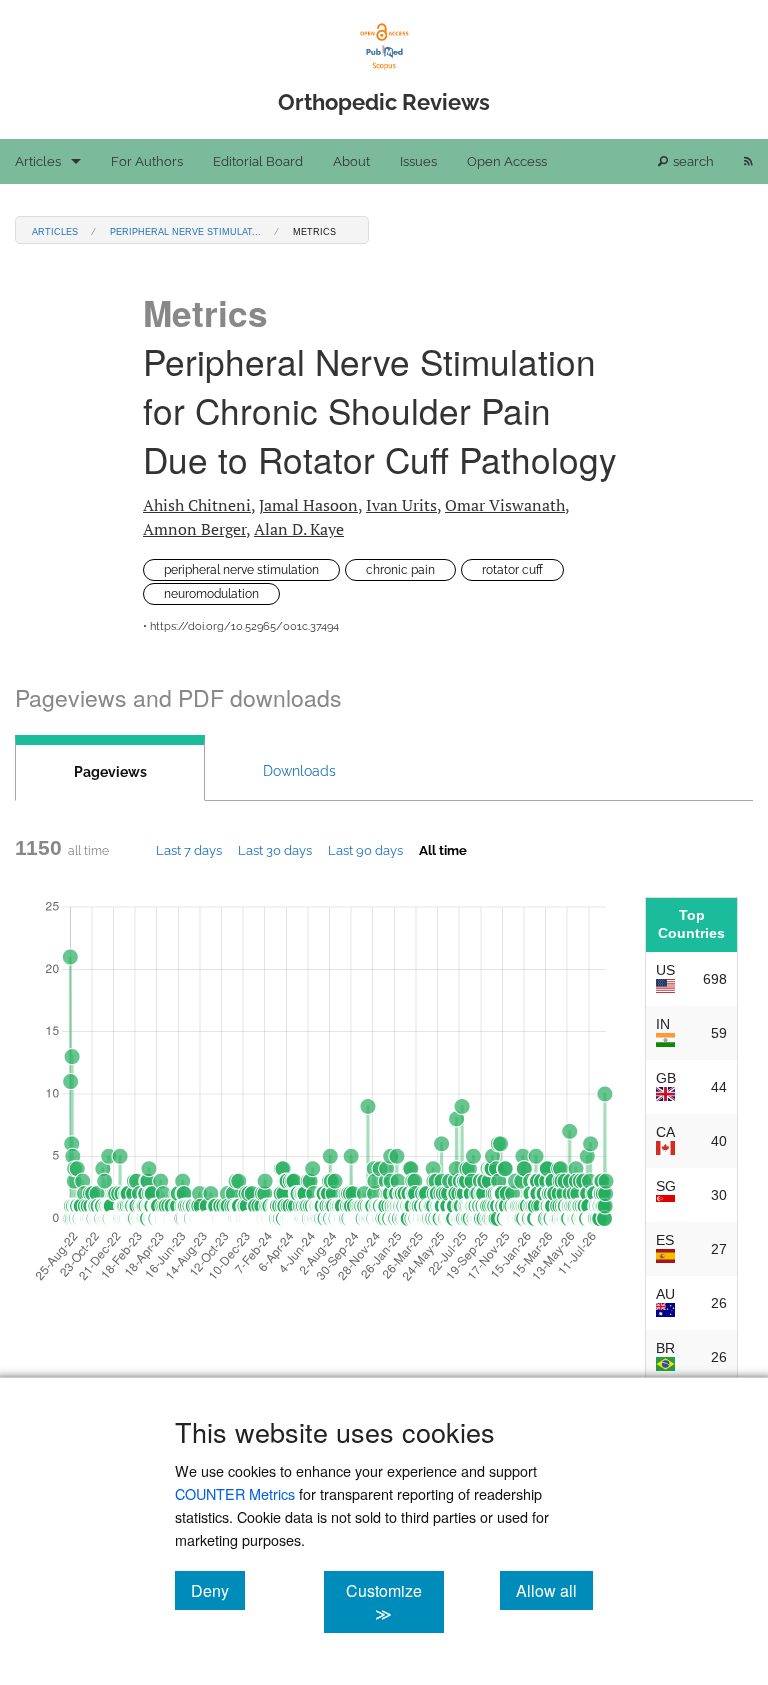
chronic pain (400, 570)
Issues (418, 161)
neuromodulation (211, 594)
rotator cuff (512, 570)
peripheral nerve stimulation (241, 570)
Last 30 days (275, 850)
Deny (218, 1590)
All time (443, 850)
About (351, 161)
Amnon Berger (194, 529)
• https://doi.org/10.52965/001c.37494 (241, 626)
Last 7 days (189, 850)
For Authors (147, 161)
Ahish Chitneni (197, 505)
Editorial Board (258, 161)
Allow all (554, 1590)
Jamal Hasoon (308, 505)
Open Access (507, 161)
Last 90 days (365, 850)
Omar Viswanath (505, 505)
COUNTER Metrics (235, 1493)
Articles (38, 161)
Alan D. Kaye (299, 529)
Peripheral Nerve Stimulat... (185, 230)
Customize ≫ (394, 1602)
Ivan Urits (401, 505)
